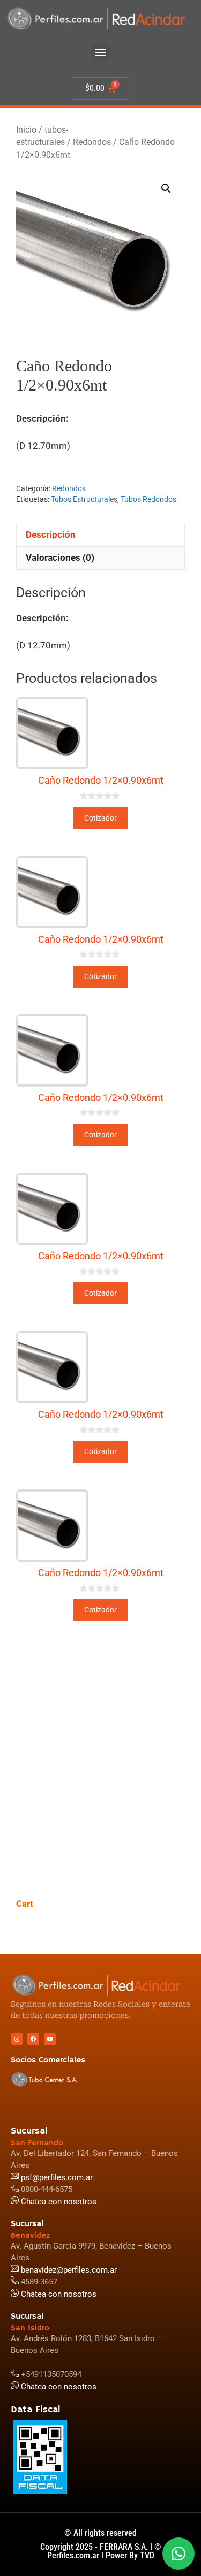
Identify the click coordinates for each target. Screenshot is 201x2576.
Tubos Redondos (148, 499)
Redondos (92, 142)
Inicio (26, 130)
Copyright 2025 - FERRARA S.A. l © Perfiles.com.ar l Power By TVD (101, 2551)
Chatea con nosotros (58, 2387)
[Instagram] (17, 2039)
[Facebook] (33, 2039)
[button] (100, 52)
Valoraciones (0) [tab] (60, 557)
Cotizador (100, 818)
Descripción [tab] (51, 534)
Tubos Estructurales (84, 499)
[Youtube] (50, 2039)
